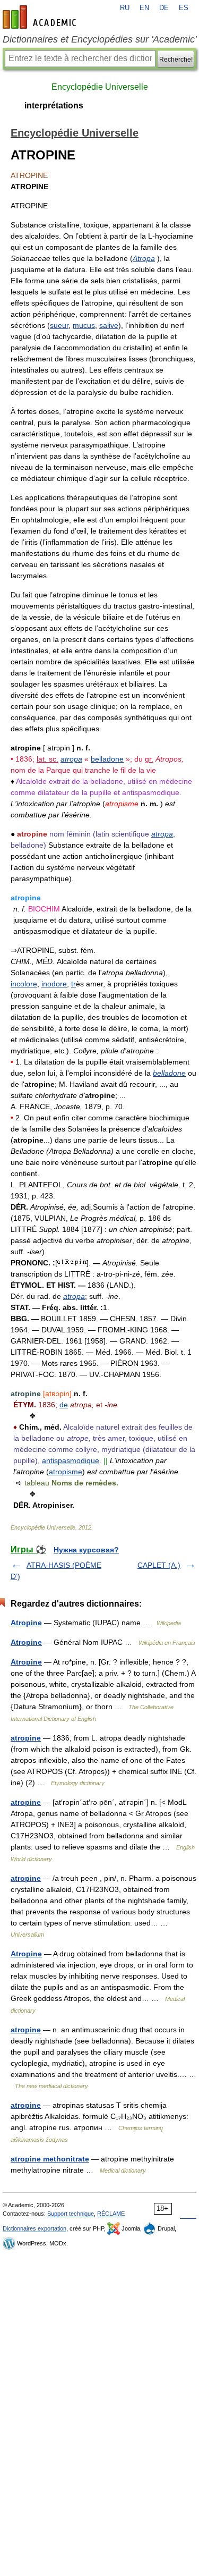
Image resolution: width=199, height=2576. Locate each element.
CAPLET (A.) (159, 1565)
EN (144, 8)
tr (73, 984)
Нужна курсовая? (86, 1550)
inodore (54, 984)
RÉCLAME (111, 2214)
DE (164, 8)
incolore (24, 984)
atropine (26, 1738)
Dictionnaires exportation (34, 2228)
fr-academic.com (41, 17)
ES (184, 8)
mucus (84, 325)
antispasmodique (71, 1460)
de (64, 1405)
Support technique (71, 2214)
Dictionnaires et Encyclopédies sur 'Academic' (99, 39)
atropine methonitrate (50, 2159)
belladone (107, 759)
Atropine (26, 1623)
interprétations (54, 105)
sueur (59, 325)
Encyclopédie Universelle (100, 87)
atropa (71, 759)
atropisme (66, 1472)
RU (125, 8)
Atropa (144, 258)
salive (109, 325)
